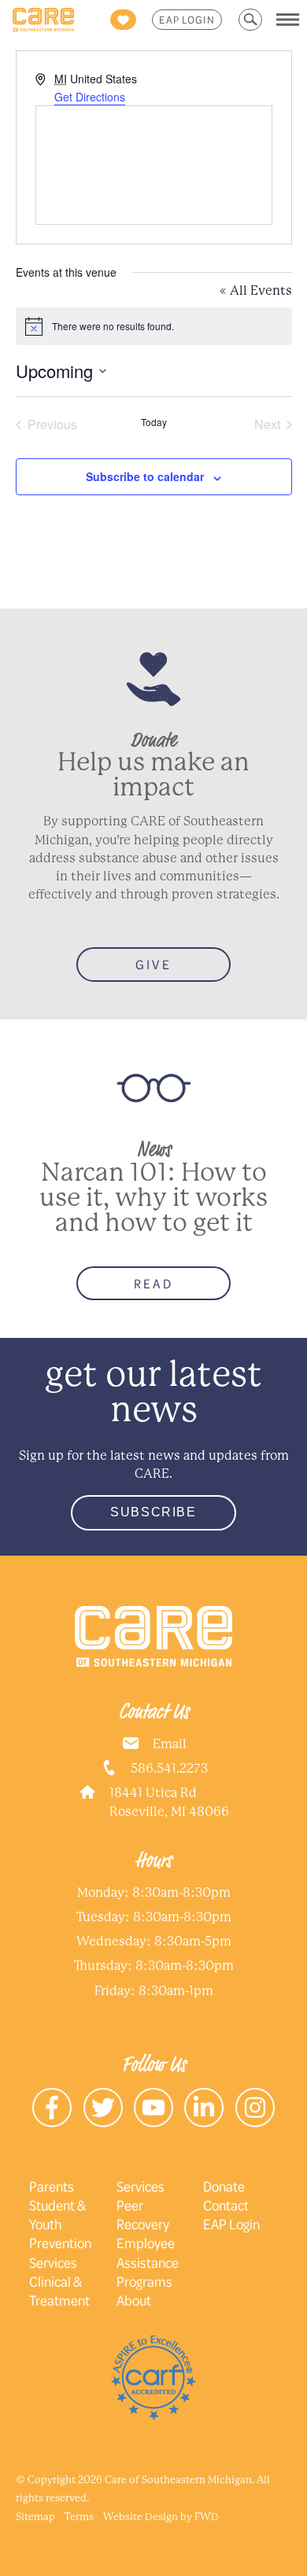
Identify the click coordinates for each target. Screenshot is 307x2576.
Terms (79, 2517)
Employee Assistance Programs (148, 2262)
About (134, 2300)
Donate (224, 2186)
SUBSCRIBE (153, 1512)
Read (153, 1283)
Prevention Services (60, 2252)
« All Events (256, 290)
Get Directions (90, 97)
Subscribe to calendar (145, 476)
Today (154, 422)
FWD (207, 2517)
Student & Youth (57, 2214)
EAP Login (187, 20)
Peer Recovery (143, 2214)
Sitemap (35, 2517)
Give (153, 964)
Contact (226, 2205)
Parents (52, 2186)
